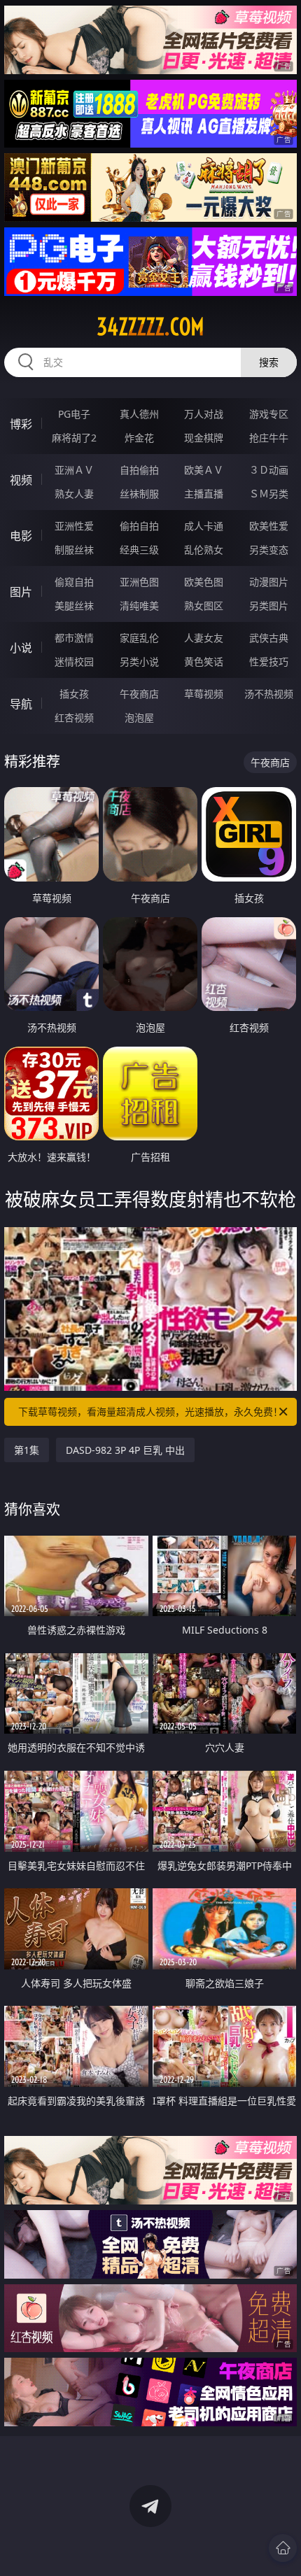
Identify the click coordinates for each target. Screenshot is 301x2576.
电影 (21, 536)
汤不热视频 (269, 694)
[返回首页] (283, 2548)
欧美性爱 (269, 526)
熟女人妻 (74, 494)
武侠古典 (269, 638)
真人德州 (139, 414)
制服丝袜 (74, 550)
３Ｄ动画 (269, 470)
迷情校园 (74, 661)
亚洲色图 (139, 582)
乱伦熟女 (204, 550)
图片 (21, 592)
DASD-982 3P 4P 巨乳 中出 (125, 1450)
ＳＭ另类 (269, 494)
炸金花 (139, 438)
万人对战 (204, 414)
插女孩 (74, 694)
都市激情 (74, 638)
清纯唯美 (139, 606)
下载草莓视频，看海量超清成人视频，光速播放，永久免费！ (150, 1411)
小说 (21, 648)
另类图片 (269, 606)
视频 (21, 480)
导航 (21, 704)
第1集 (27, 1450)
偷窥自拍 (74, 582)
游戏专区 (269, 414)
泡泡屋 (139, 717)
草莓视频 (204, 694)
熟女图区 (204, 606)
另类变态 (269, 550)
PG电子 (74, 414)
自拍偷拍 (139, 470)
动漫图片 (269, 582)
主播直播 (204, 494)
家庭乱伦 (139, 638)
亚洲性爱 (74, 526)
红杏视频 (74, 717)
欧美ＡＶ (204, 470)
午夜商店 (139, 694)
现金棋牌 (204, 438)
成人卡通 (204, 526)
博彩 (21, 424)
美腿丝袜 (74, 606)
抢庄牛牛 (269, 438)
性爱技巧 (269, 661)
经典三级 (139, 550)
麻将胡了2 (74, 438)
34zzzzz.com (150, 327)
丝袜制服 (139, 494)
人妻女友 (204, 638)
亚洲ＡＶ (74, 470)
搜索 (269, 362)
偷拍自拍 (139, 526)
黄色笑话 (204, 661)
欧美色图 (204, 582)
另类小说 (139, 661)
